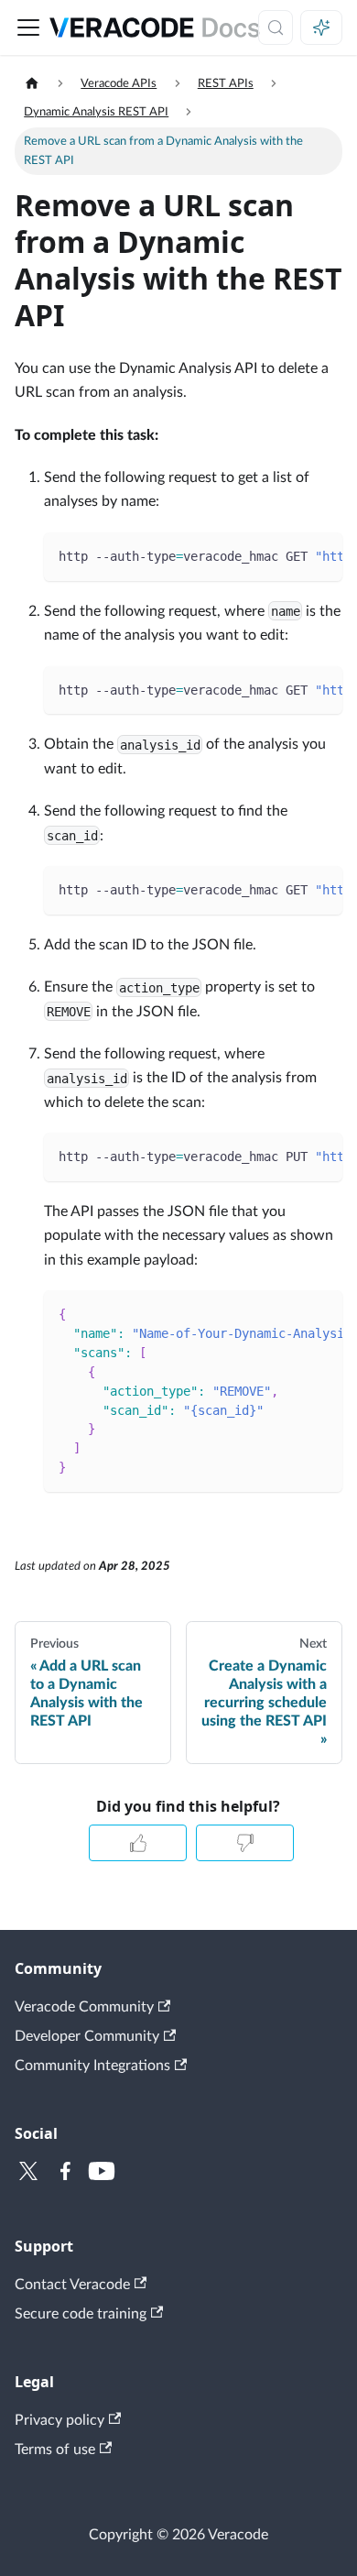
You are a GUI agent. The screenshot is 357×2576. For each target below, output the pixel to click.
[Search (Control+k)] (276, 27)
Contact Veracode (72, 2285)
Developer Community (87, 2036)
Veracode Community (84, 2007)
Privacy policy (59, 2420)
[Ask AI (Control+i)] (321, 27)
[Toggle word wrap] (287, 555)
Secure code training (81, 2314)
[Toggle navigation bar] (28, 27)
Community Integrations (92, 2066)
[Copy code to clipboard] (320, 555)
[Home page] (32, 84)
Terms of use (55, 2450)
